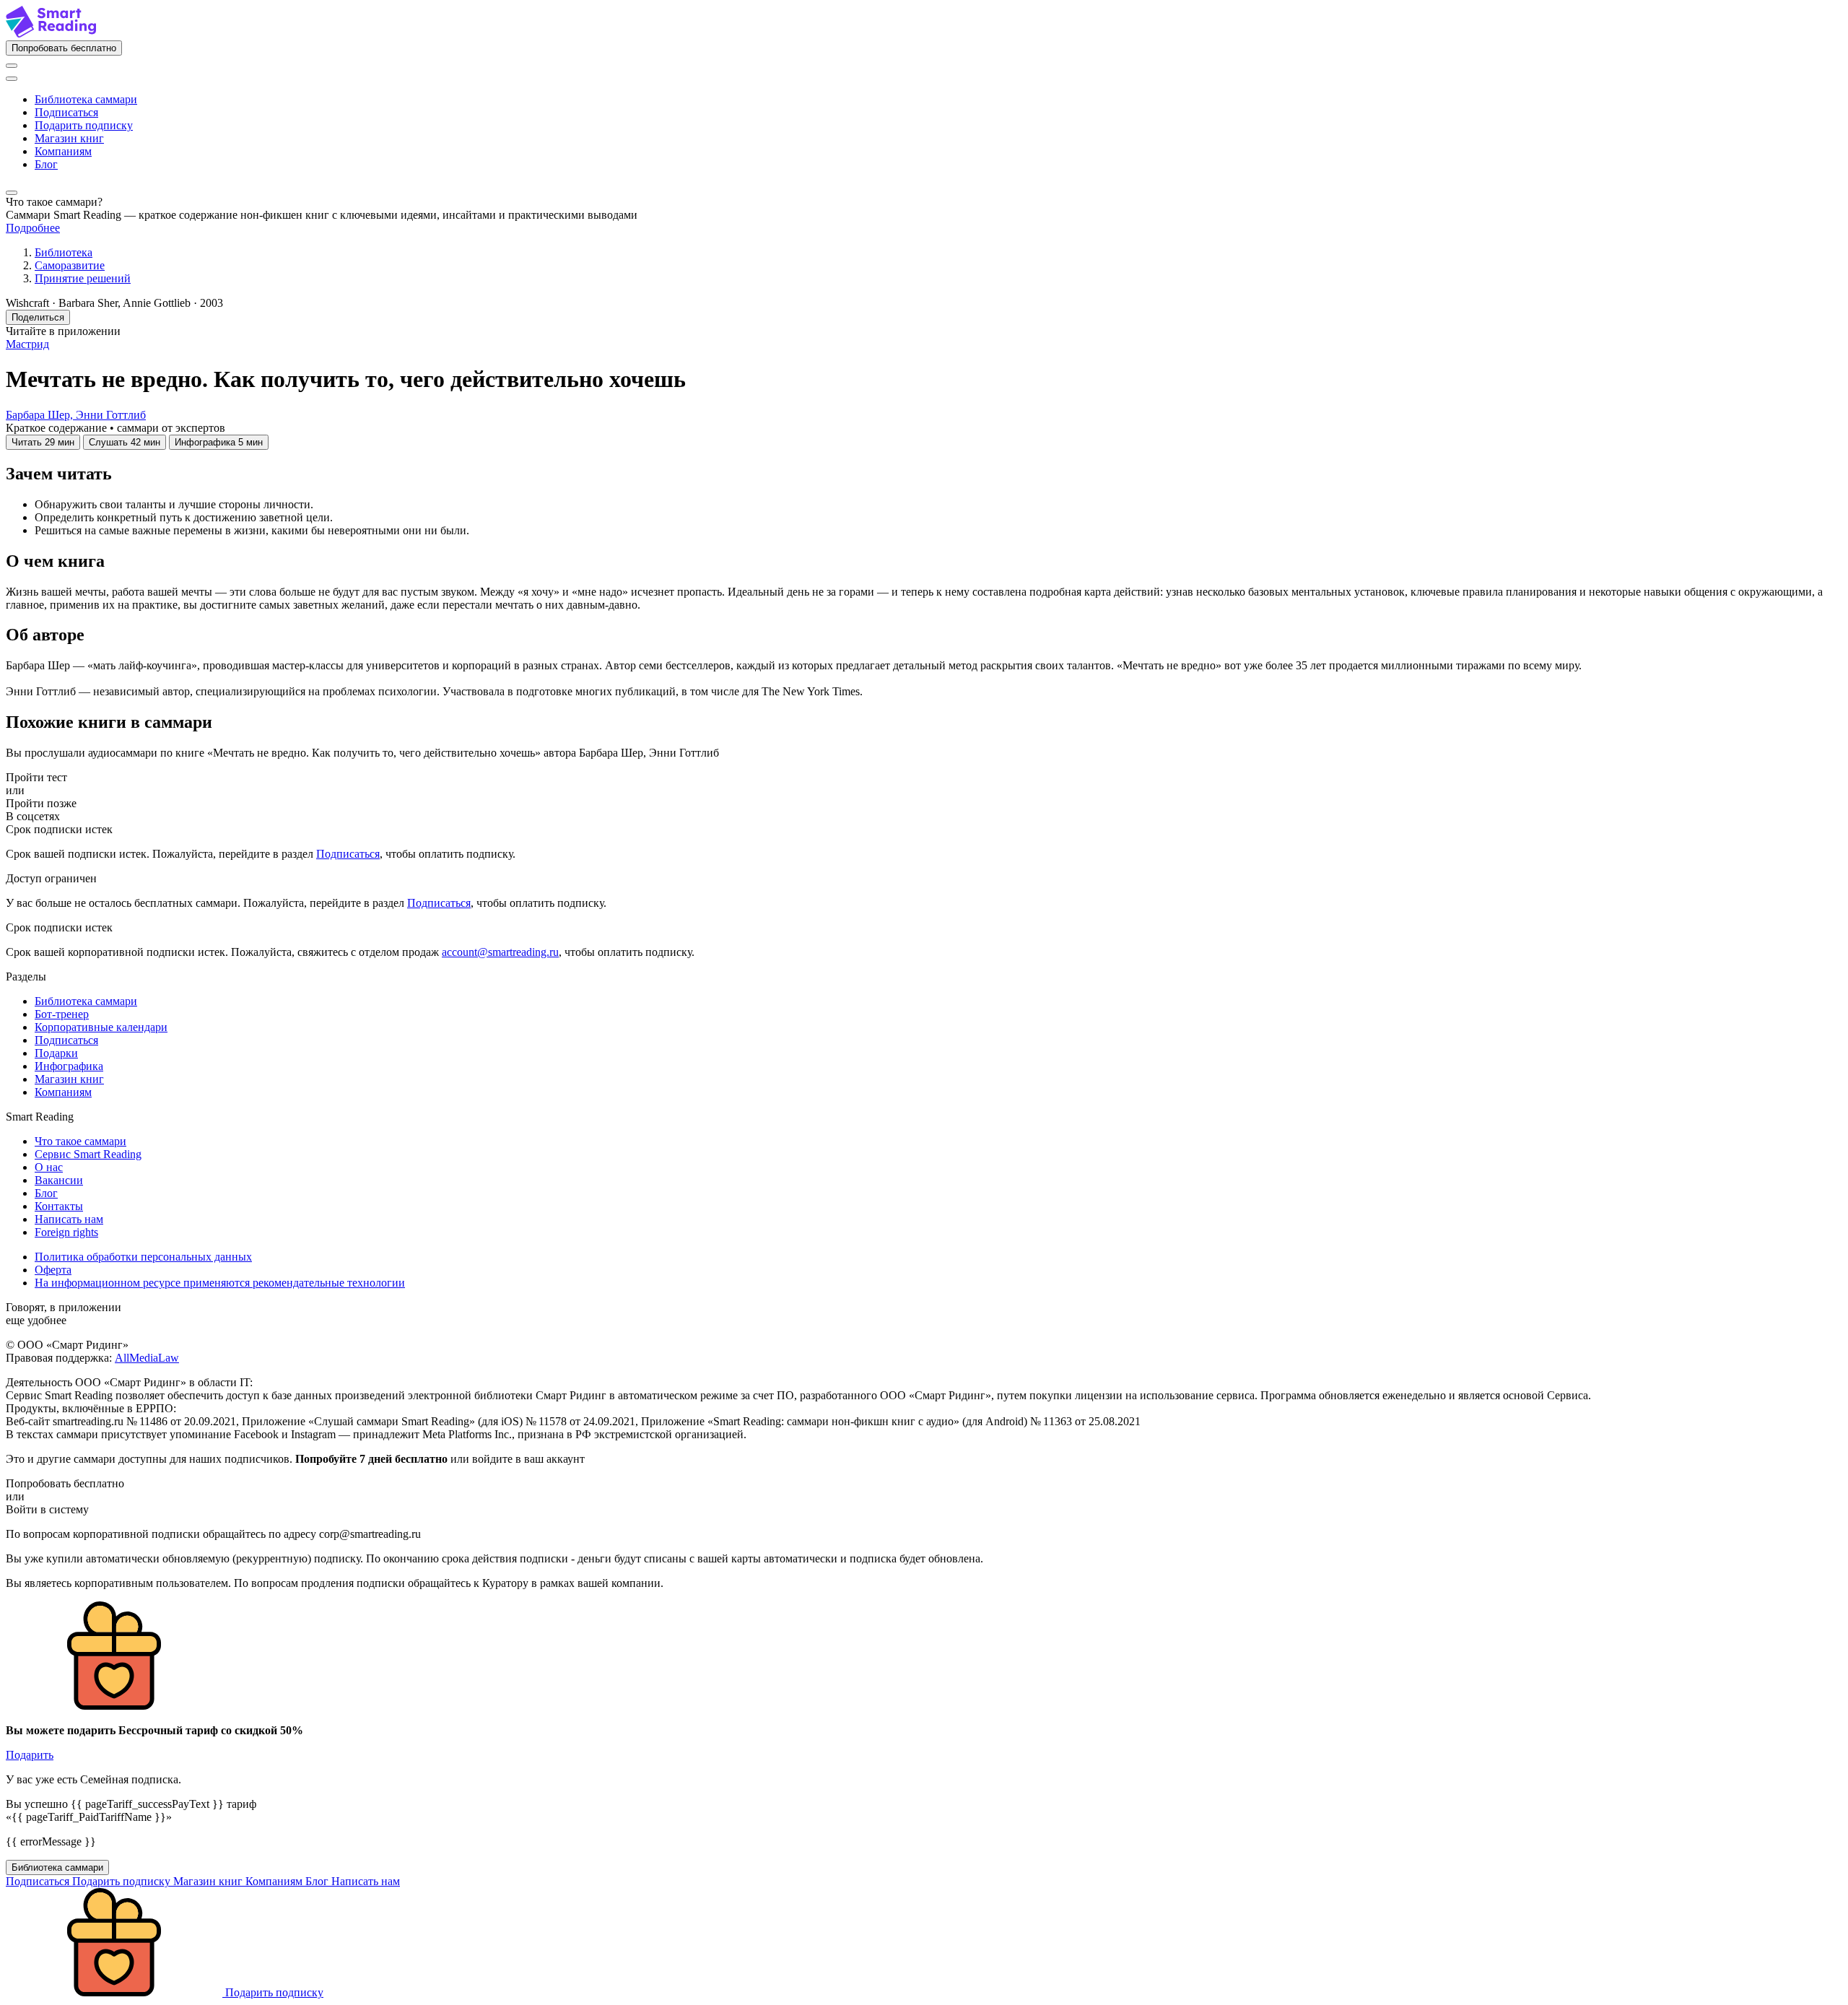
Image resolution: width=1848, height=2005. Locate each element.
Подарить (30, 1755)
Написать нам (69, 1219)
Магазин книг (69, 138)
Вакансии (59, 1180)
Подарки (56, 1053)
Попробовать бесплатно (64, 48)
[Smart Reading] (51, 34)
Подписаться (66, 112)
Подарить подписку (84, 125)
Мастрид (27, 344)
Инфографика (69, 1066)
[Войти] (12, 66)
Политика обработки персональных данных (143, 1257)
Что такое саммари (80, 1141)
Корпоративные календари (101, 1027)
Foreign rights (66, 1232)
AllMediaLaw (147, 1358)
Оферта (53, 1270)
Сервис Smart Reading (88, 1154)
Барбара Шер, (41, 415)
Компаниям (63, 151)
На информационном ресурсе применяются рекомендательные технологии (220, 1283)
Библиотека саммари (86, 99)
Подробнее (33, 228)
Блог (46, 164)
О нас (49, 1167)
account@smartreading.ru (500, 952)
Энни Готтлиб (111, 415)
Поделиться (38, 317)
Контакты (59, 1206)
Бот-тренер (62, 1014)
